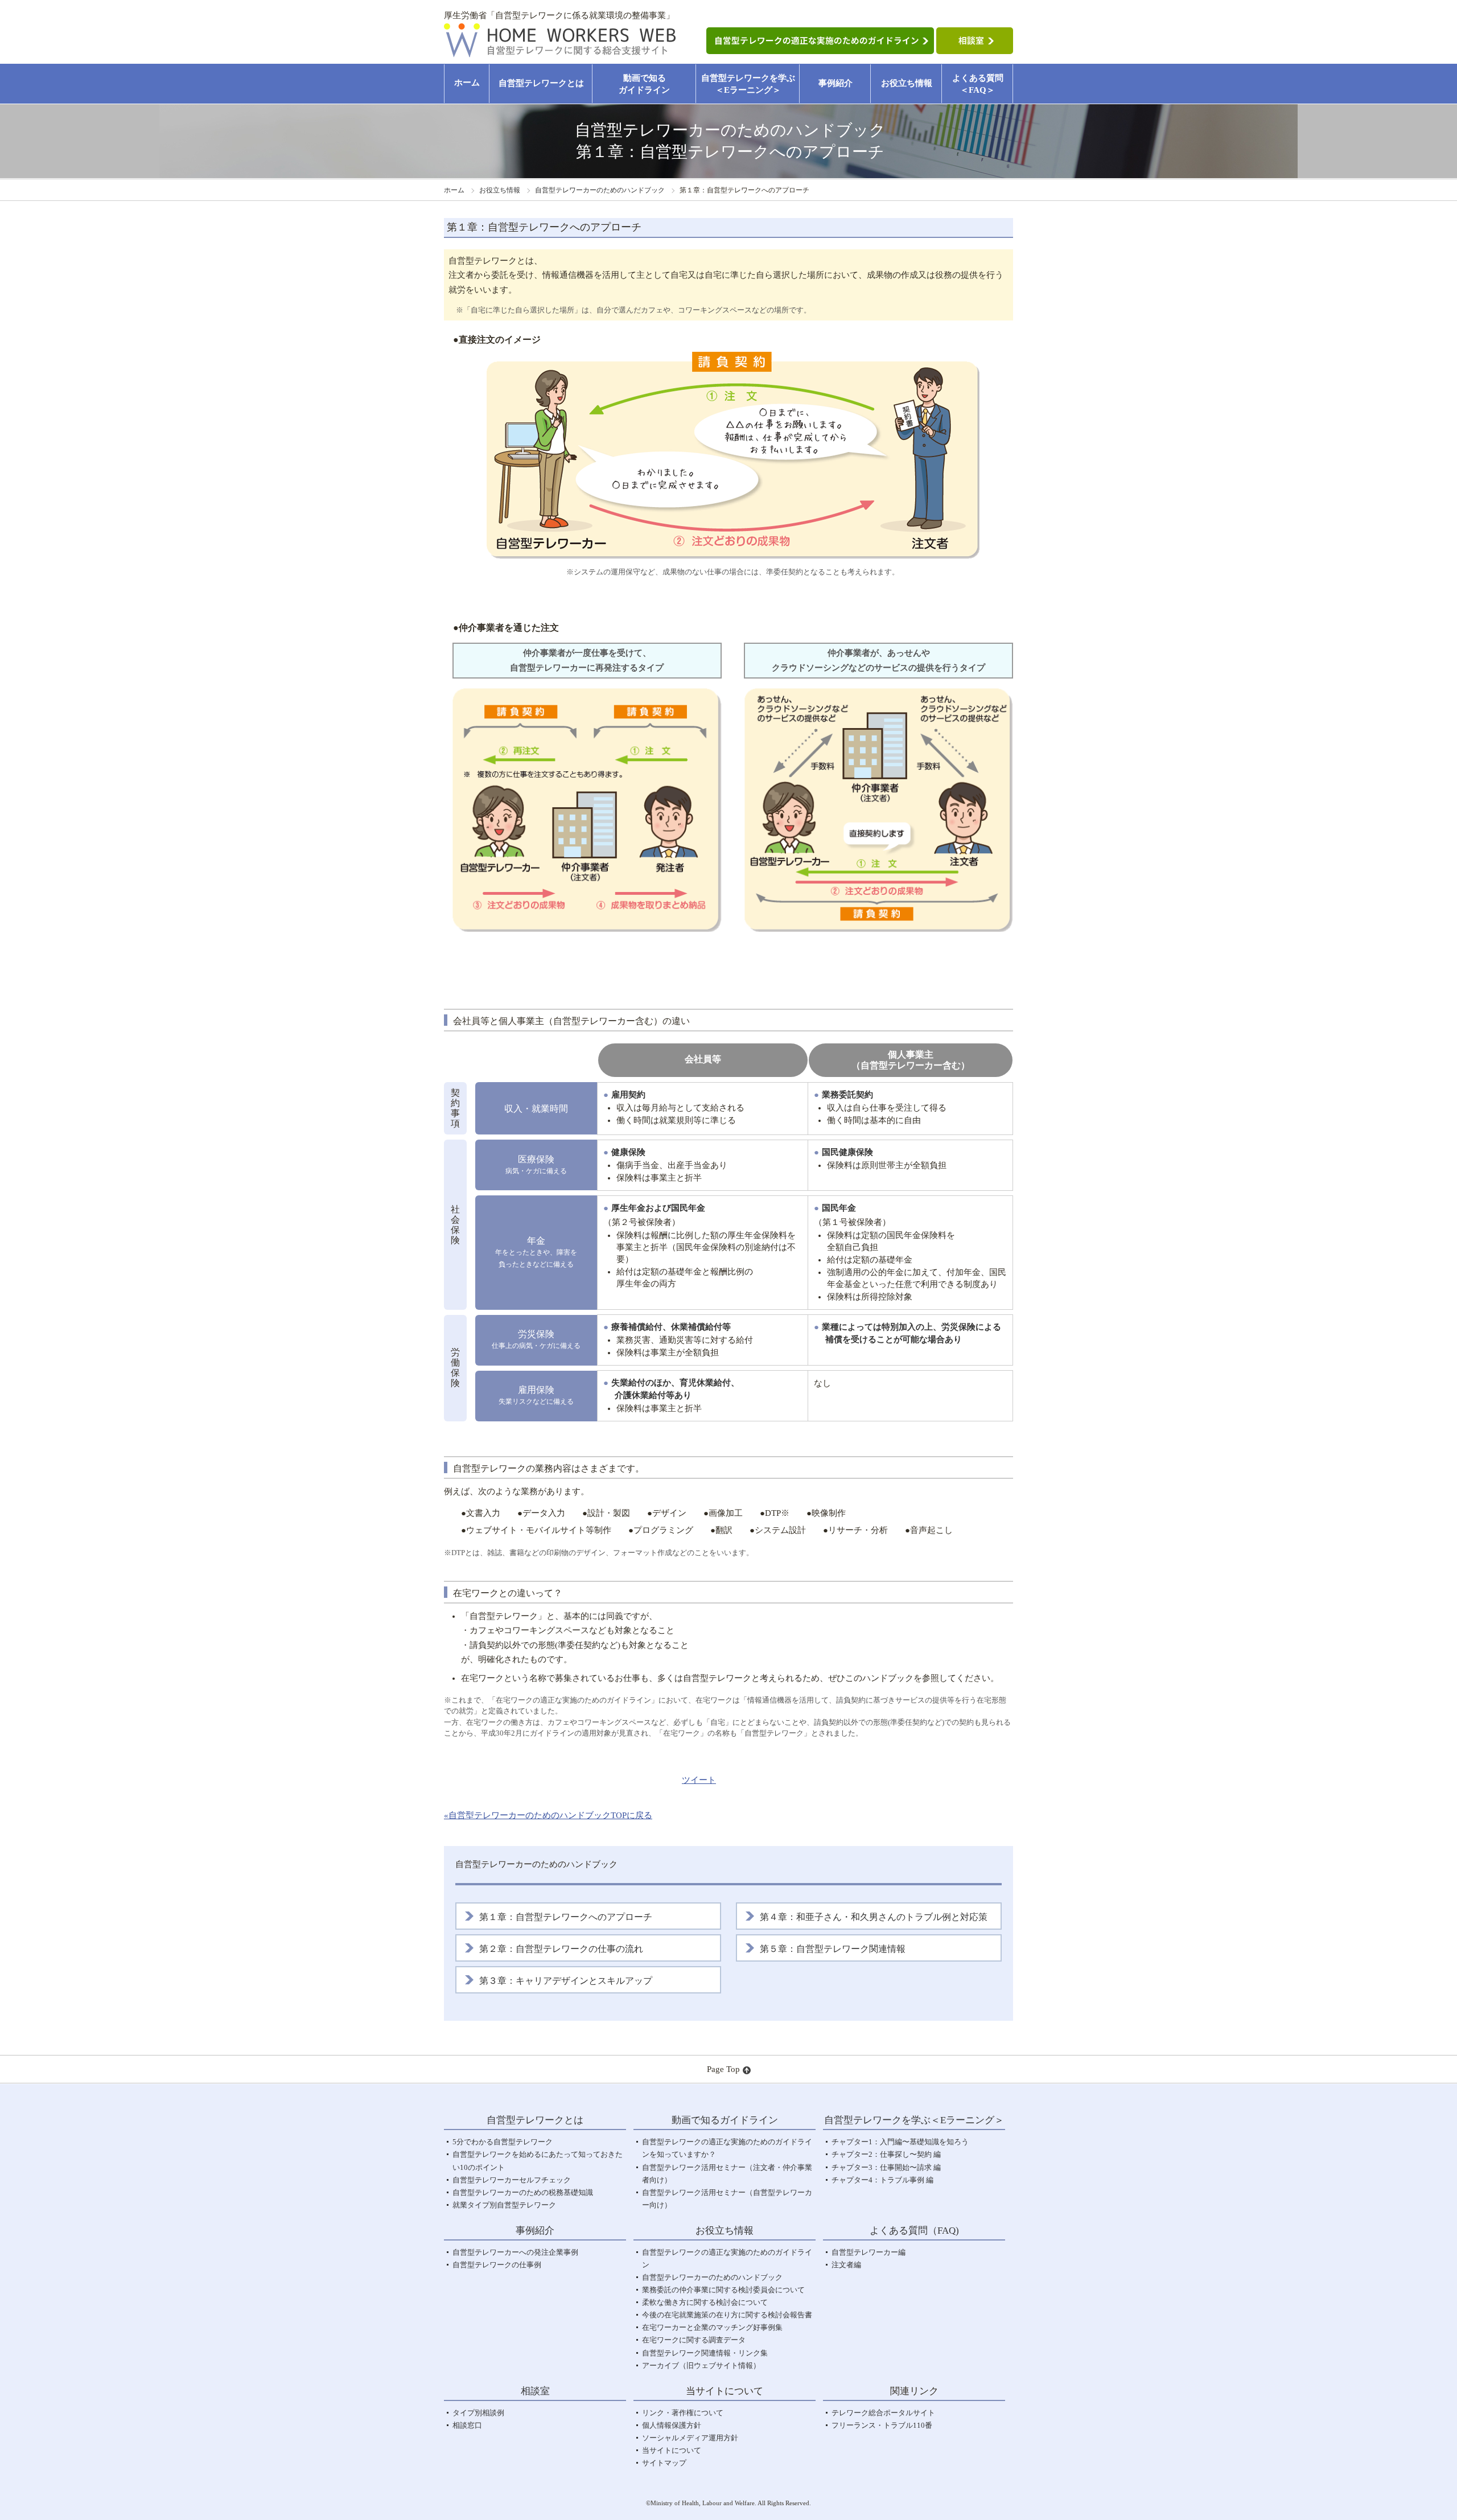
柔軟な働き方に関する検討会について (705, 2302)
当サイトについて (672, 2450)
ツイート (699, 1780)
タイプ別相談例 (478, 2413)
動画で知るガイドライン (644, 84)
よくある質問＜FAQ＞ (978, 84)
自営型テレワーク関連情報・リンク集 (705, 2353)
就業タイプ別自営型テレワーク (504, 2205)
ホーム (467, 83)
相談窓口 (467, 2425)
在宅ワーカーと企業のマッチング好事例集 (712, 2327)
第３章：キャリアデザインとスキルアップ (566, 1981)
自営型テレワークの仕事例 (497, 2265)
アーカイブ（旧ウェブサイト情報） (701, 2365)
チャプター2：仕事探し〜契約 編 (886, 2154)
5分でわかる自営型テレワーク (503, 2142)
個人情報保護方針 (672, 2425)
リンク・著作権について (683, 2413)
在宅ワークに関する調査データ (694, 2340)
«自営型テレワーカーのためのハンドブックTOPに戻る (548, 1815)
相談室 (535, 2391)
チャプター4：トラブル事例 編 (882, 2180)
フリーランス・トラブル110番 (882, 2425)
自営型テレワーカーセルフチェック (512, 2180)
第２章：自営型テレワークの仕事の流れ (561, 1949)
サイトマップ (664, 2463)
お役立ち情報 (907, 83)
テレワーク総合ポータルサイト (883, 2413)
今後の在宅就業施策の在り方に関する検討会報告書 (727, 2315)
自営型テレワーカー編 (869, 2252)
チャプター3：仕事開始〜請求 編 (886, 2167)
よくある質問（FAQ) (914, 2231)
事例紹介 (835, 83)
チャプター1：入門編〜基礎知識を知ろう (900, 2142)
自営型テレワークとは (541, 83)
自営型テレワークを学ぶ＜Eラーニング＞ (748, 84)
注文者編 (846, 2265)
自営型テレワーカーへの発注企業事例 (515, 2252)
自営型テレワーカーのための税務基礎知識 (523, 2192)
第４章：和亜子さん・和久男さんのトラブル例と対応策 (874, 1917)
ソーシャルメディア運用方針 (690, 2438)
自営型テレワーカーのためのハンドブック (600, 190)
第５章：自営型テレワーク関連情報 (833, 1949)
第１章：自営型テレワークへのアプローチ (566, 1917)
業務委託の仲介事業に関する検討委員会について (723, 2290)
